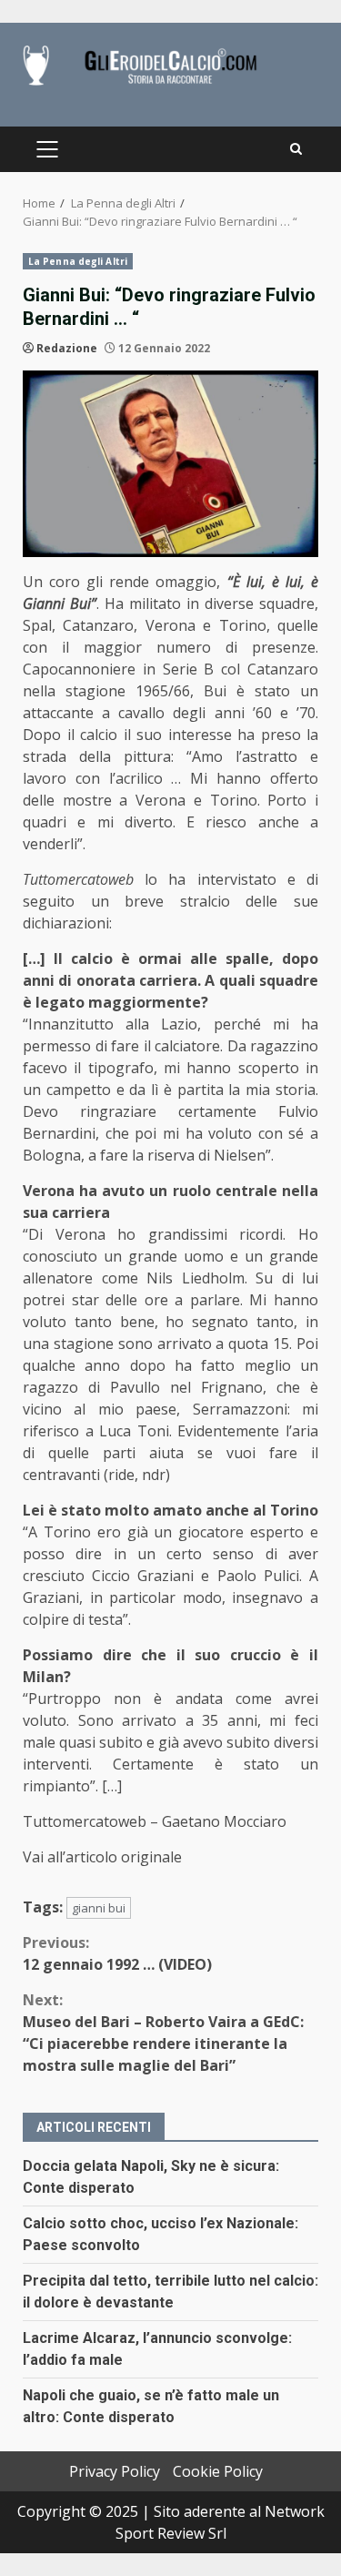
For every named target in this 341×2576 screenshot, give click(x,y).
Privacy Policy (115, 2471)
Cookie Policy (218, 2471)
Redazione (67, 348)
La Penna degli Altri (78, 261)
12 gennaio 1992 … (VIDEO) (117, 1953)
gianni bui (99, 1908)
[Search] (296, 149)
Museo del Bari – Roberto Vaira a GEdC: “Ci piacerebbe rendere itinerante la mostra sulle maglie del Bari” (163, 2033)
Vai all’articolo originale (102, 1857)
